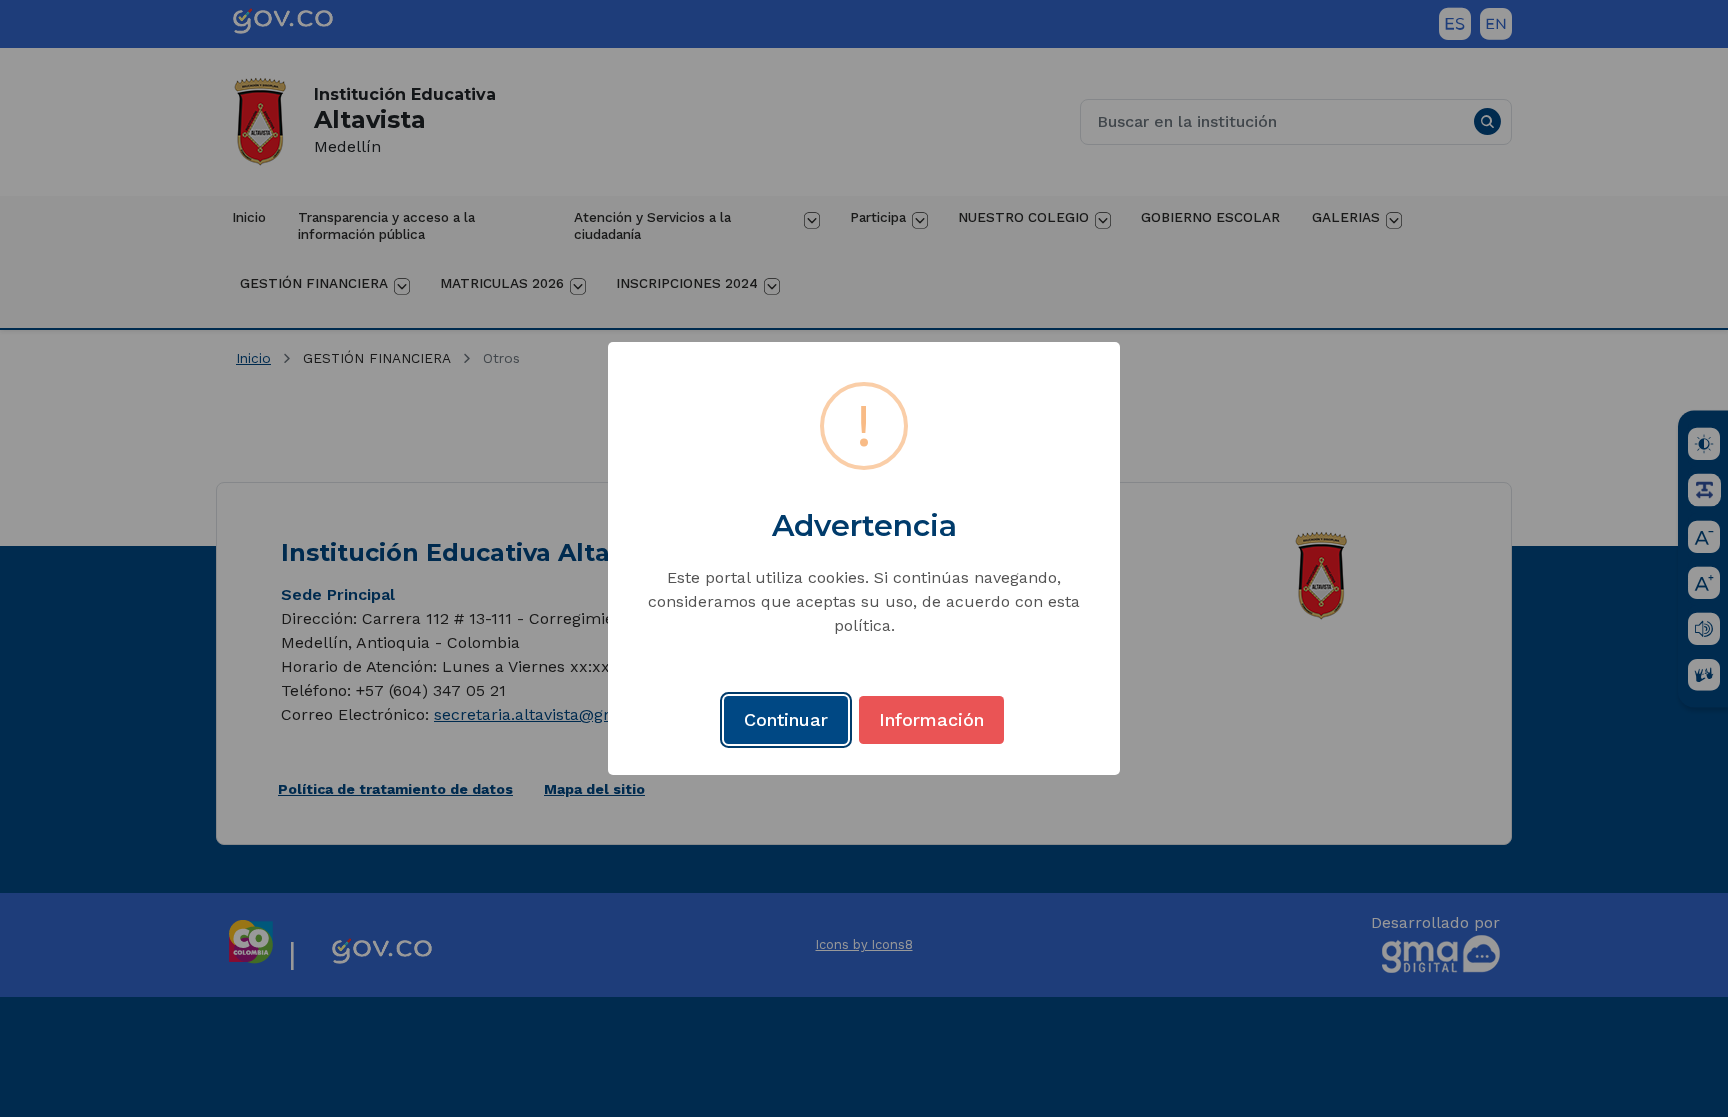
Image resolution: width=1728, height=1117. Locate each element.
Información (931, 719)
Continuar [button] (786, 719)
